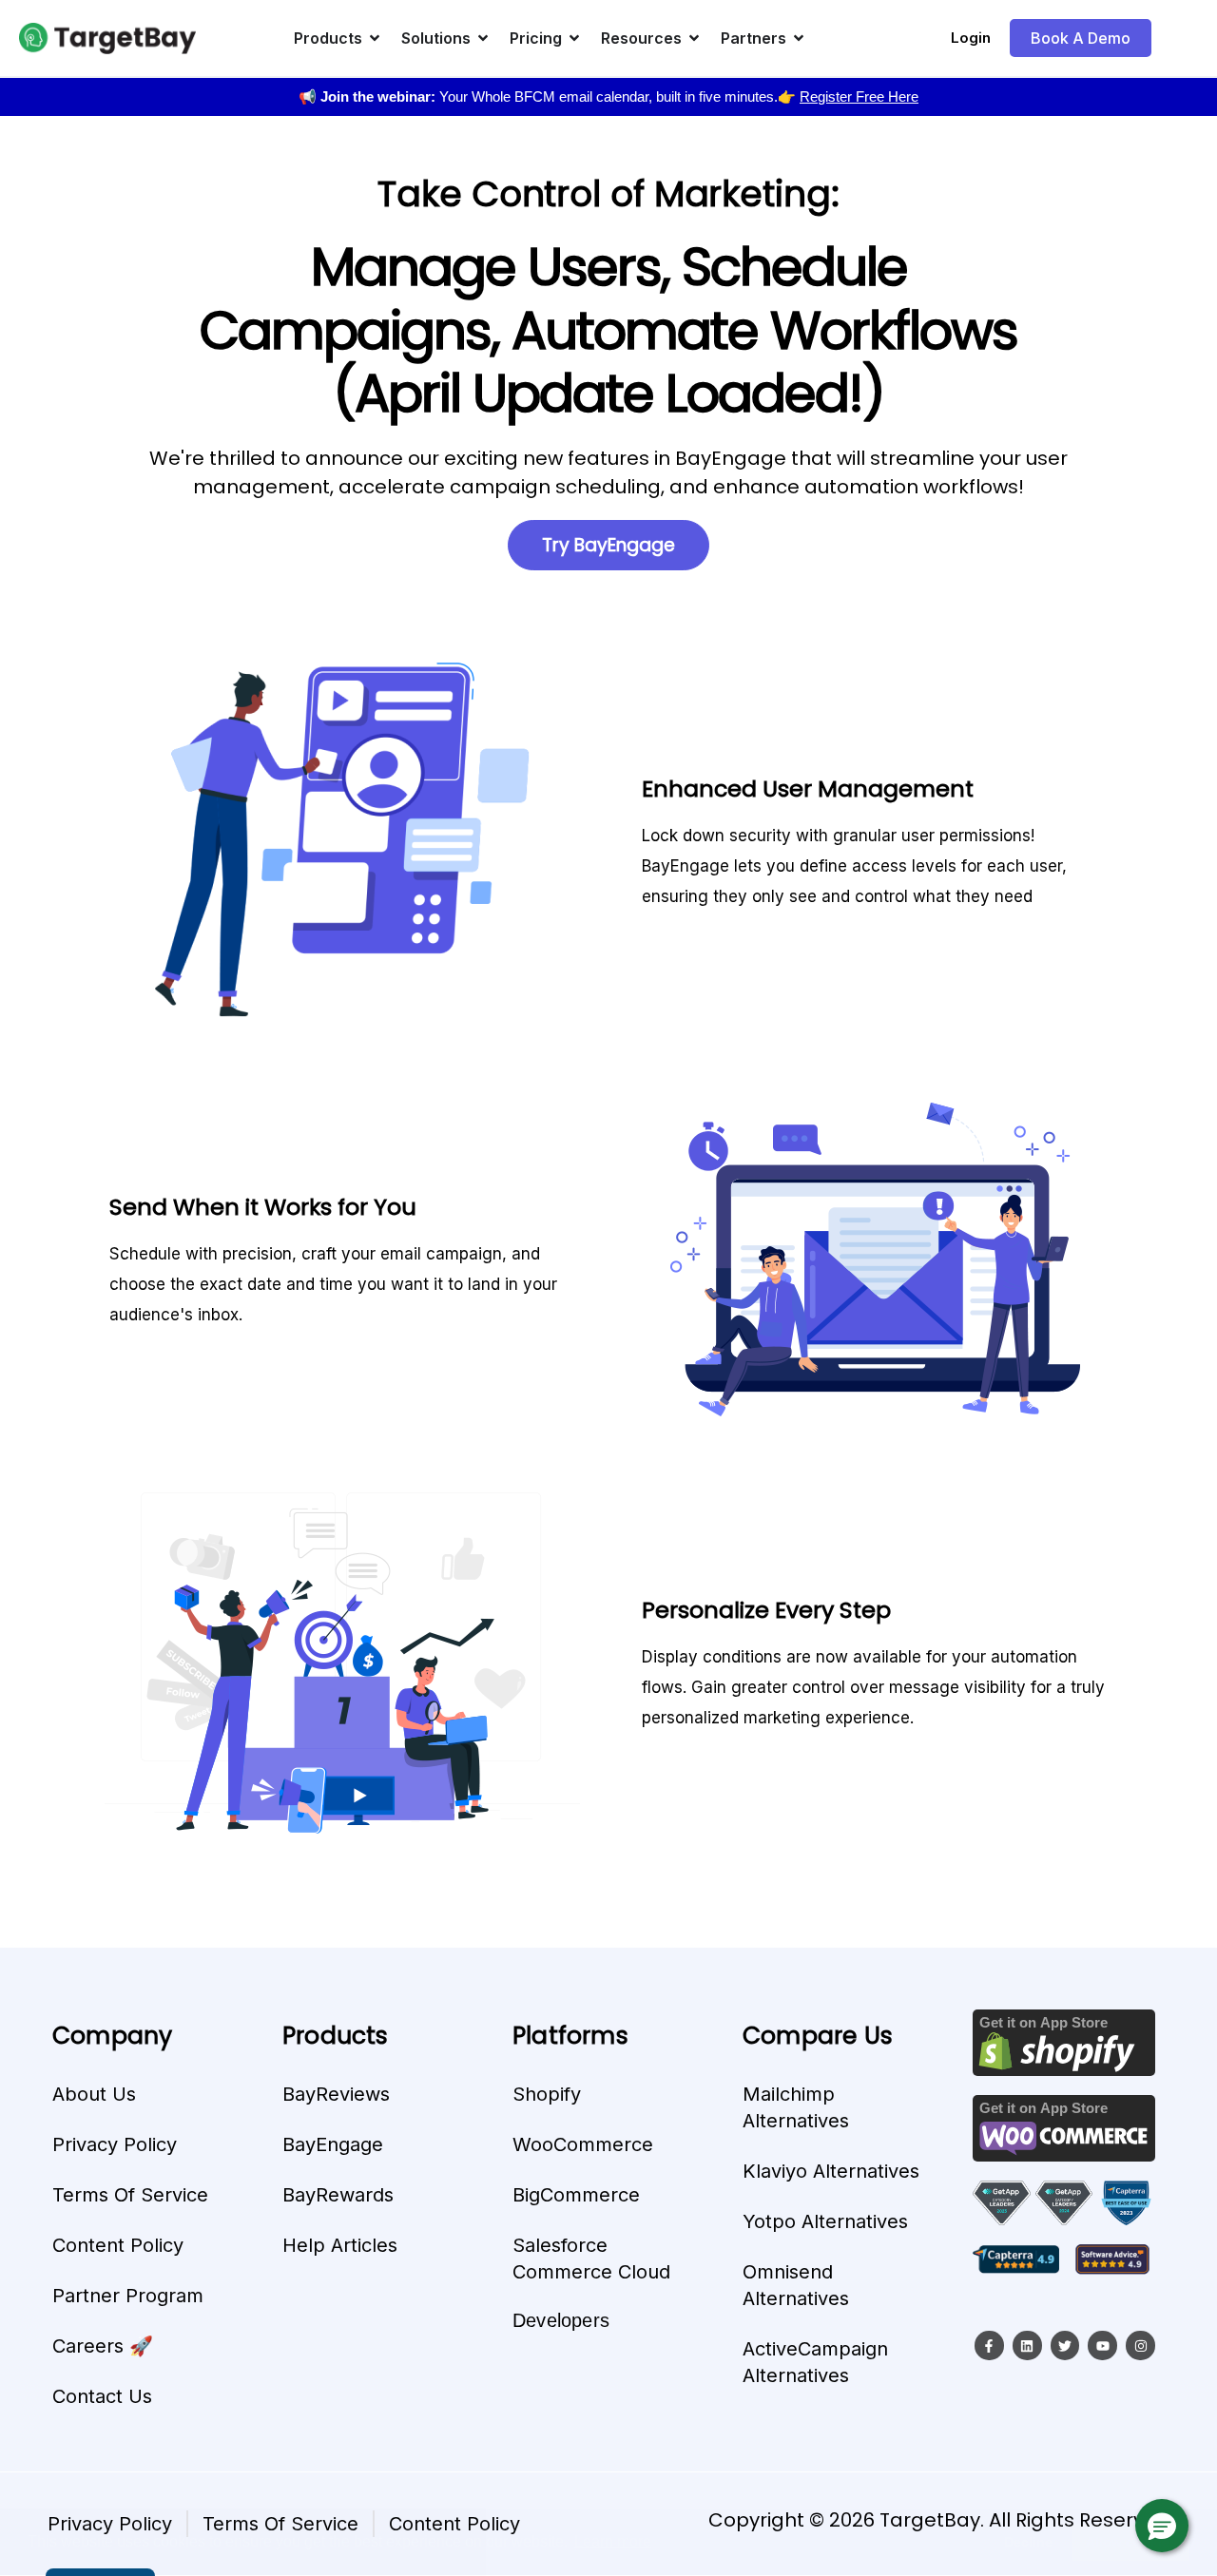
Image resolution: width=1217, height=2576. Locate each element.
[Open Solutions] (483, 38)
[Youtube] (1102, 2345)
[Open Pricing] (574, 38)
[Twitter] (1065, 2345)
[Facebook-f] (989, 2345)
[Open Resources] (694, 38)
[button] (1162, 2526)
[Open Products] (375, 38)
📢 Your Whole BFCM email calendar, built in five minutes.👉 (608, 96)
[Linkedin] (1027, 2345)
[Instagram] (1140, 2345)
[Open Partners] (799, 38)
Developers (561, 2320)
